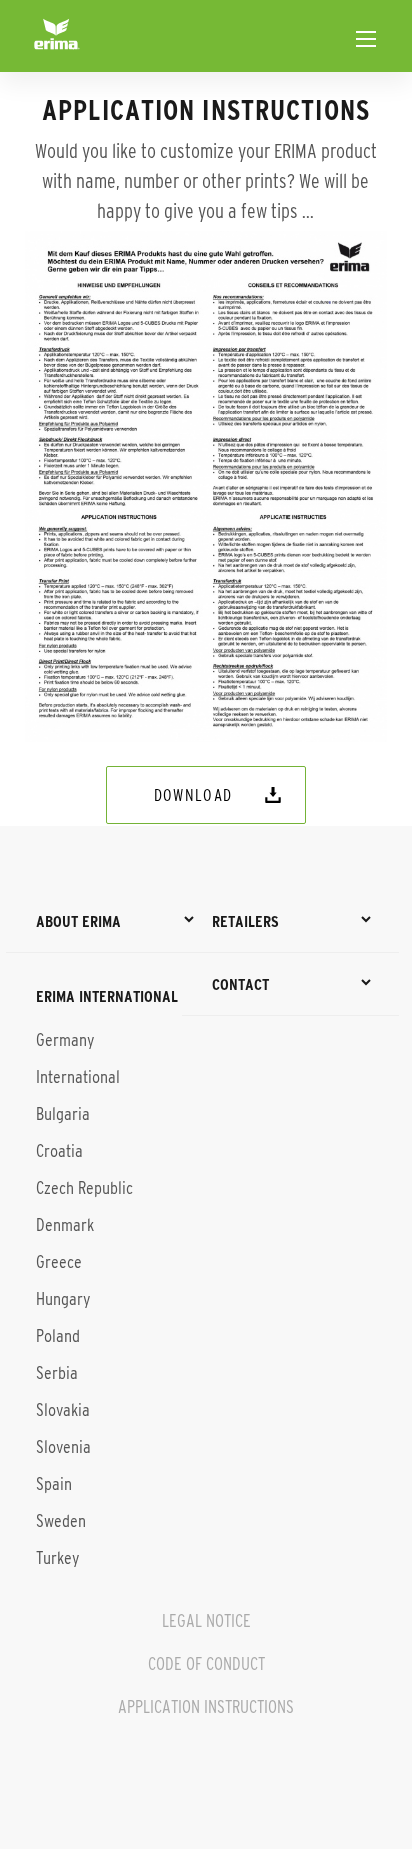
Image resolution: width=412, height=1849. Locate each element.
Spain (54, 1484)
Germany (65, 1040)
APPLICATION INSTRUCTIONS (206, 1707)
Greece (59, 1262)
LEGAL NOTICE (206, 1621)
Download (193, 794)
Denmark (65, 1225)
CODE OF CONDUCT (206, 1664)
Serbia (57, 1373)
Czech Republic (84, 1188)
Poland (58, 1336)
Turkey (57, 1558)
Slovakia (63, 1410)
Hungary (63, 1299)
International (78, 1077)
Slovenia (63, 1447)
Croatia (59, 1151)
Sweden (61, 1521)
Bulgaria (63, 1114)
